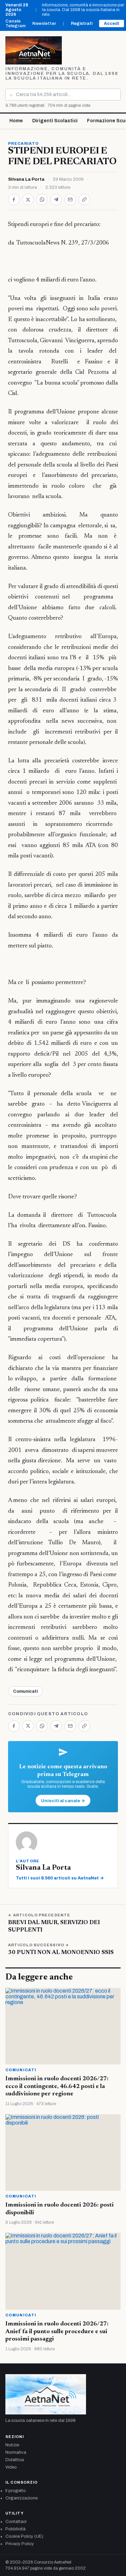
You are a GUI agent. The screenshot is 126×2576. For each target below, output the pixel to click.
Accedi (112, 24)
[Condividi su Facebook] (14, 199)
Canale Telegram (15, 24)
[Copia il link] (84, 199)
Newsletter (44, 24)
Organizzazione (22, 2498)
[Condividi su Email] (70, 199)
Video (11, 2467)
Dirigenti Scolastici (55, 121)
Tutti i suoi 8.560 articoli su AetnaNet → (60, 1878)
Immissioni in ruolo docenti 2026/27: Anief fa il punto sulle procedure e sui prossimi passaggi (57, 2332)
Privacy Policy (20, 2544)
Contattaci (16, 2522)
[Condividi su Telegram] (56, 199)
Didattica (15, 2460)
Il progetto (16, 2491)
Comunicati (25, 1691)
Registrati (82, 24)
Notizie (12, 2445)
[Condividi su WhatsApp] (42, 199)
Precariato (23, 143)
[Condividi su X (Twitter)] (28, 199)
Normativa (16, 2452)
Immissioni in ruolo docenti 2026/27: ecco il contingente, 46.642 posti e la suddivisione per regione (57, 2086)
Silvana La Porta (26, 179)
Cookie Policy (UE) (24, 2536)
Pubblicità (15, 2529)
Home (16, 121)
